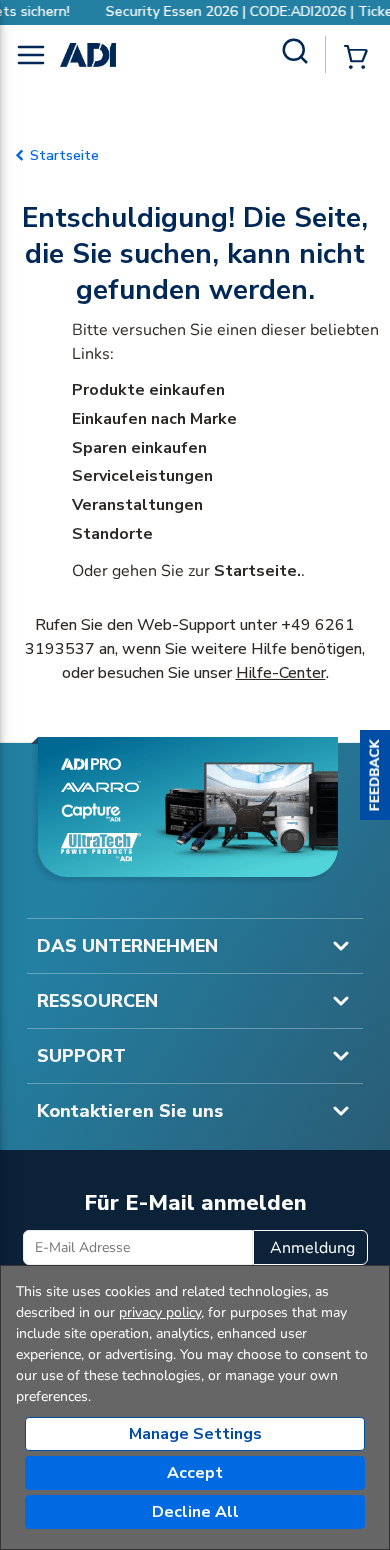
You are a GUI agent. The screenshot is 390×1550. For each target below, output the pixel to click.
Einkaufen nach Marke (154, 419)
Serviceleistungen (142, 476)
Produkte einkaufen (148, 390)
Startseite (64, 155)
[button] (375, 775)
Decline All (195, 1512)
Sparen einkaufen (139, 448)
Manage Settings (195, 1434)
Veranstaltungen (137, 505)
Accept (195, 1473)
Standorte (112, 534)
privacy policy (160, 1312)
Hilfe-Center (281, 673)
